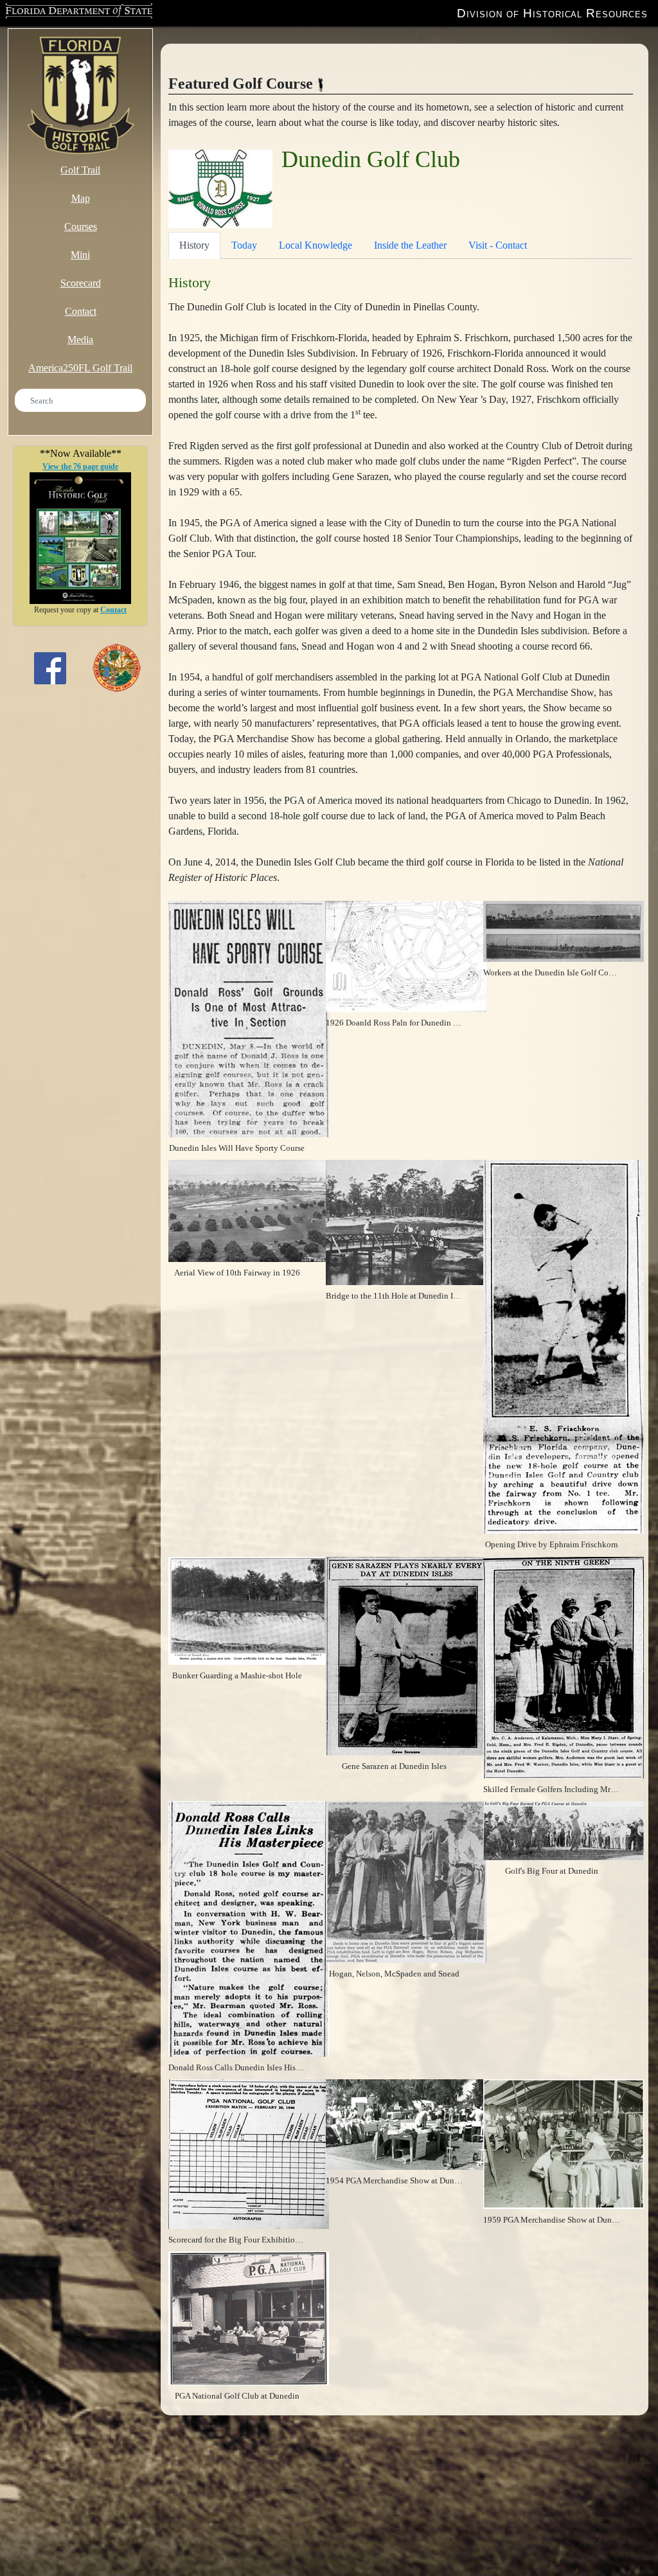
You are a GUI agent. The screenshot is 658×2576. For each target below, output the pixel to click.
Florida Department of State (73, 12)
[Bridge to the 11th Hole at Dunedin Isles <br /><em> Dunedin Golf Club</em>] (406, 1222)
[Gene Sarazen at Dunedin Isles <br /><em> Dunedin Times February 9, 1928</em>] (406, 1655)
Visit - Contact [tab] (498, 245)
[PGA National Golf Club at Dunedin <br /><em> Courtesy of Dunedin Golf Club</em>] (249, 2317)
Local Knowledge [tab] (316, 245)
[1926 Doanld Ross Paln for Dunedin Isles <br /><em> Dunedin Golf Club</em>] (406, 955)
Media (80, 340)
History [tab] (194, 245)
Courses (81, 227)
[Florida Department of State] (117, 667)
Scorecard (81, 283)
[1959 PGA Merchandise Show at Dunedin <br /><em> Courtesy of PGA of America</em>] (564, 2143)
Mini (80, 255)
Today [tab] (244, 245)
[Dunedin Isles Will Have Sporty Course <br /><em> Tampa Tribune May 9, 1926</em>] (249, 1018)
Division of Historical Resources (552, 13)
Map (81, 198)
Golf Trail (80, 170)
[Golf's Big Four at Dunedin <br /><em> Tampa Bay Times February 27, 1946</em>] (564, 1829)
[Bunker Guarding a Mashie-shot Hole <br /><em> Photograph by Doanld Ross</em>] (249, 1609)
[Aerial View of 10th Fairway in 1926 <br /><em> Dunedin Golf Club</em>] (249, 1210)
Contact (81, 311)
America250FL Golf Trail (80, 368)
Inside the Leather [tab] (410, 245)
